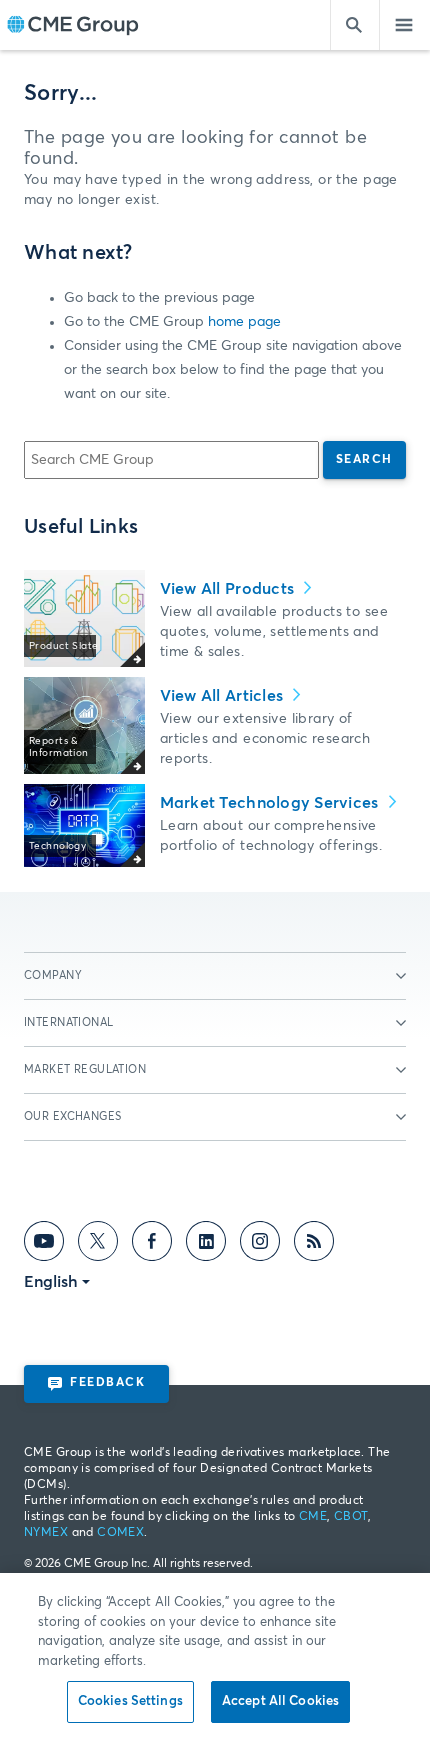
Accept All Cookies (280, 1701)
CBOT (351, 1517)
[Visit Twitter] (98, 1245)
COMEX (120, 1533)
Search (364, 460)
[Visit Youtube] (44, 1245)
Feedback (107, 1383)
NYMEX (46, 1533)
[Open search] (355, 25)
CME (313, 1517)
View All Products (229, 589)
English (51, 1282)
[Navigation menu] (405, 25)
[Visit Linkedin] (206, 1245)
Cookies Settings (130, 1701)
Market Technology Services (271, 803)
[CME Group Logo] (72, 25)
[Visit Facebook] (152, 1245)
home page (244, 322)
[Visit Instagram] (260, 1245)
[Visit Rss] (314, 1245)
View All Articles (224, 696)
